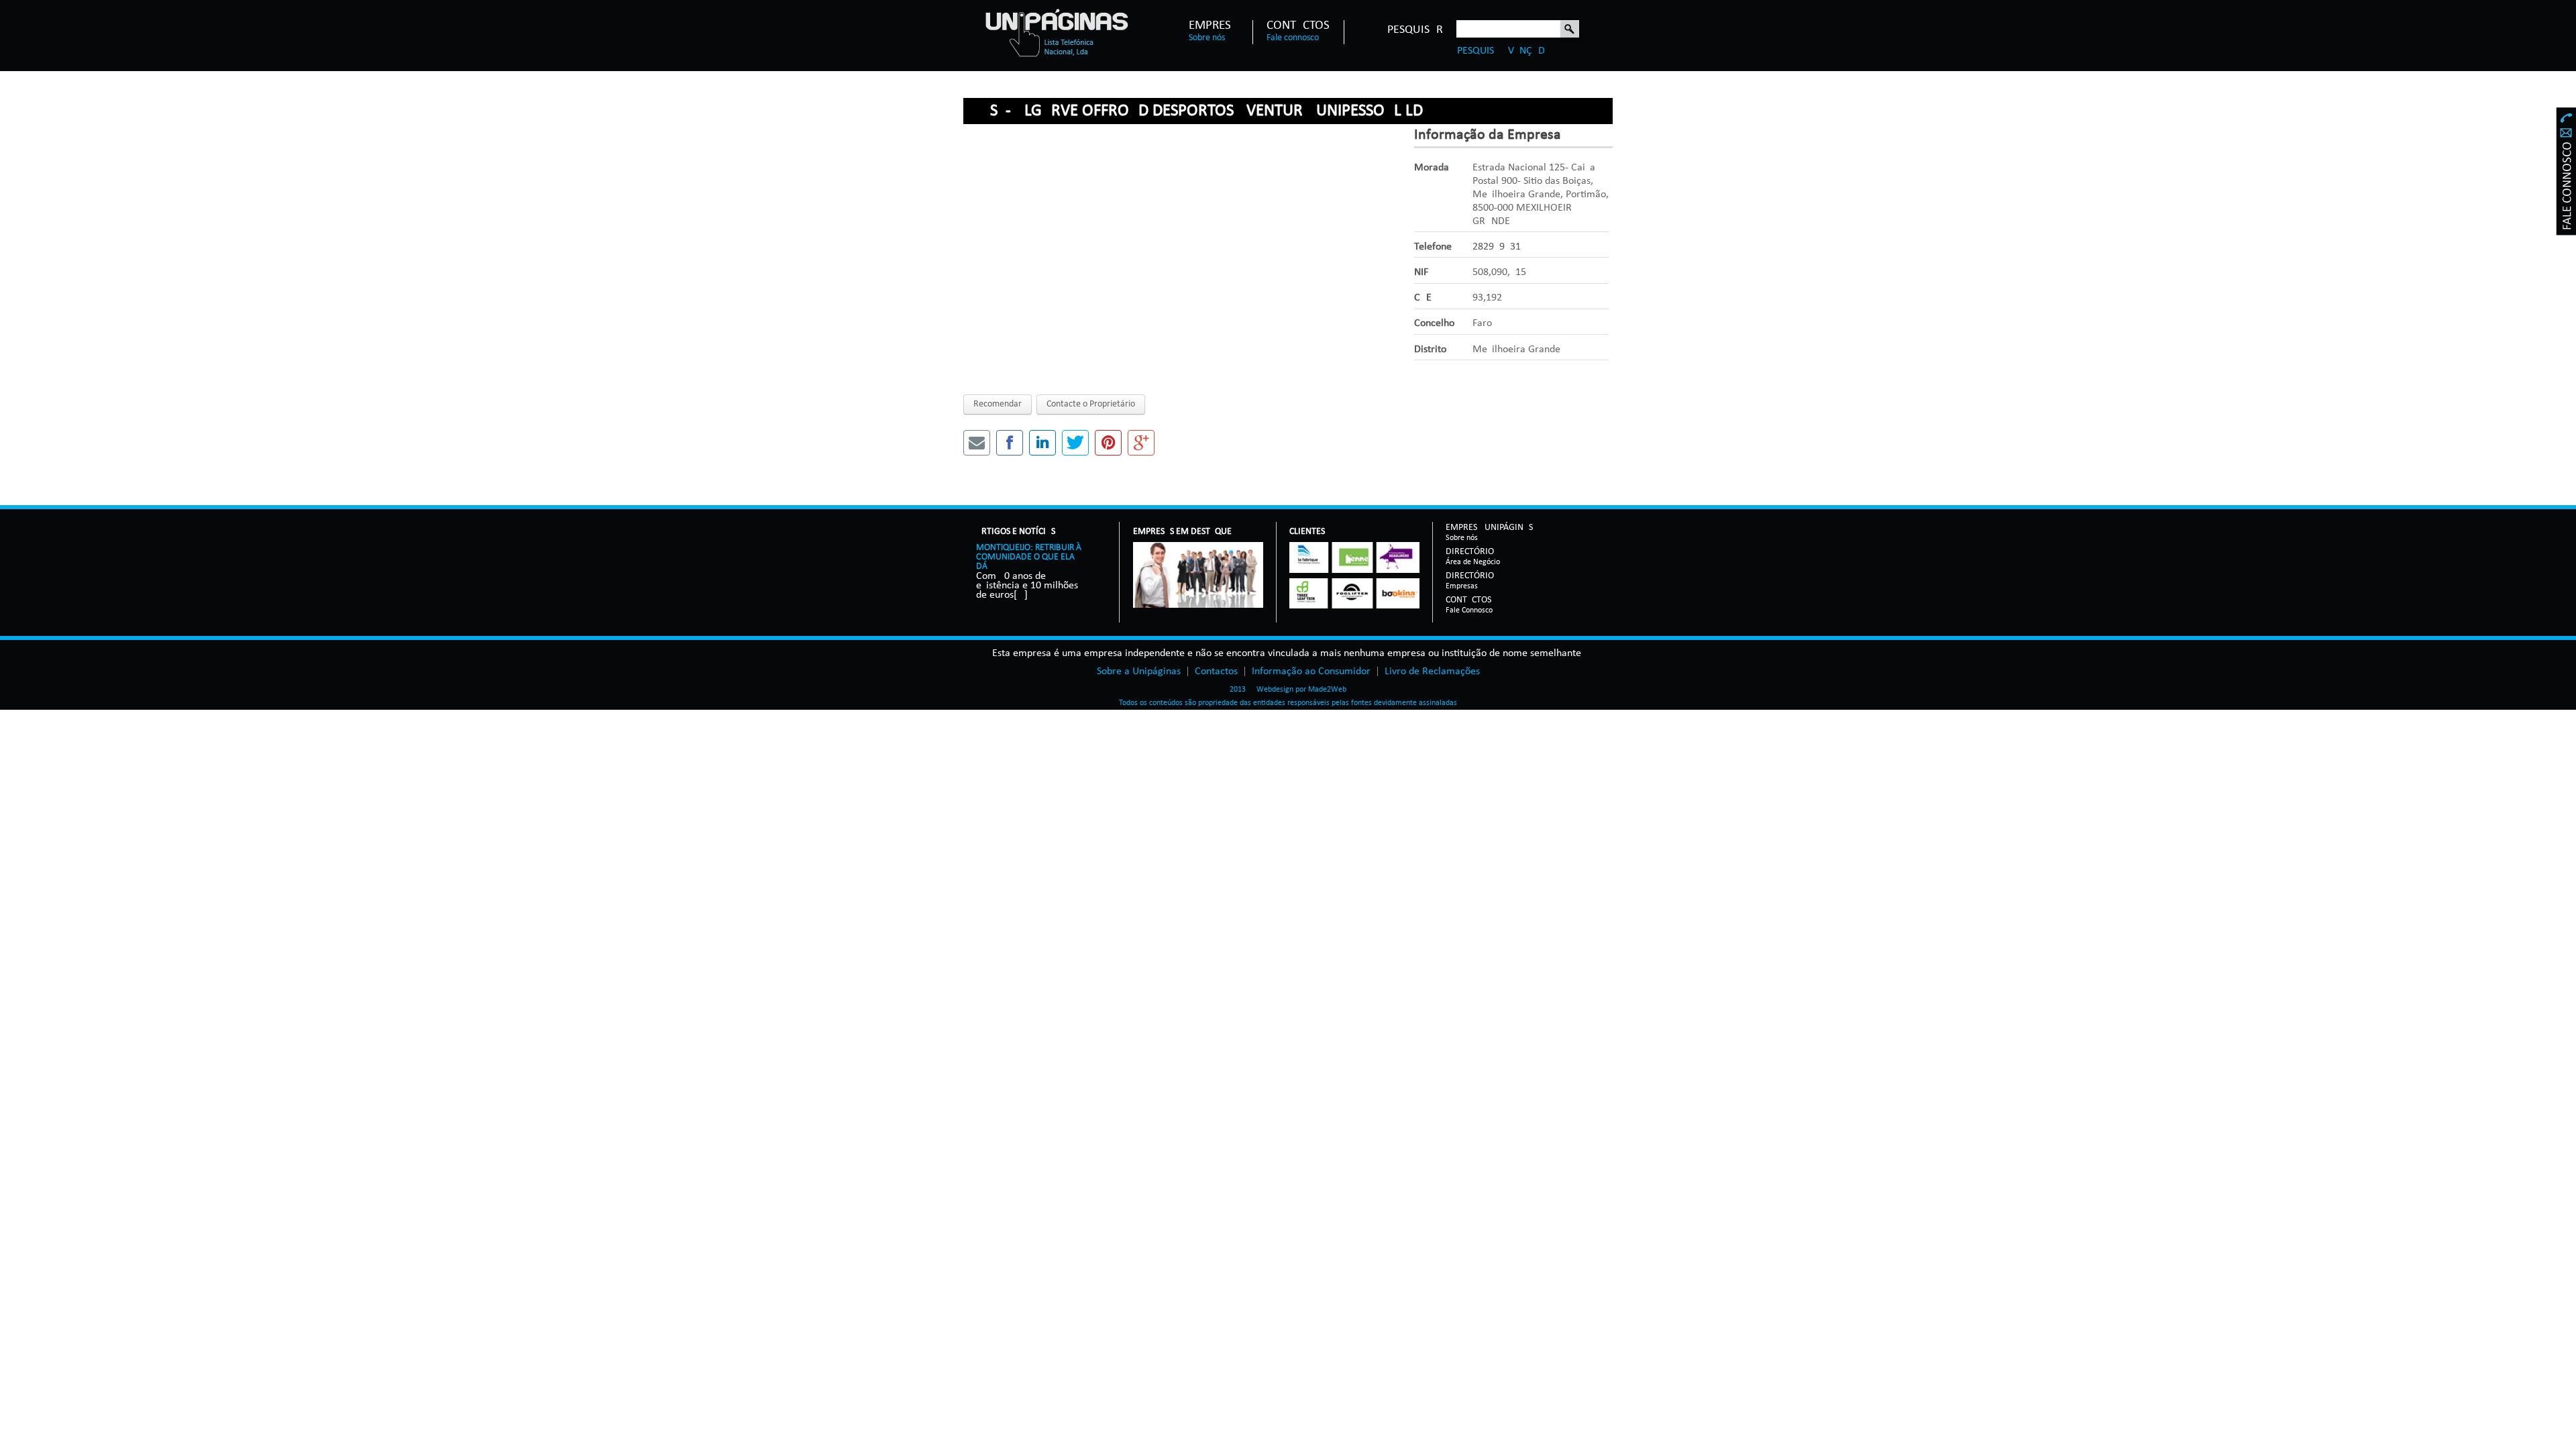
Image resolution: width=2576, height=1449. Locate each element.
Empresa (1214, 26)
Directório (1473, 552)
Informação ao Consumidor (1311, 672)
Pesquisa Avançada (1504, 51)
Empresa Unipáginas (1489, 528)
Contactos (1298, 26)
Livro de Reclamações (1432, 672)
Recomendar (998, 404)
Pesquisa (1570, 30)
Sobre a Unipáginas (1139, 672)
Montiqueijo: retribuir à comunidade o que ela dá (1029, 557)
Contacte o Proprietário (1091, 404)
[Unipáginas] (1056, 32)
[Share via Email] (977, 443)
